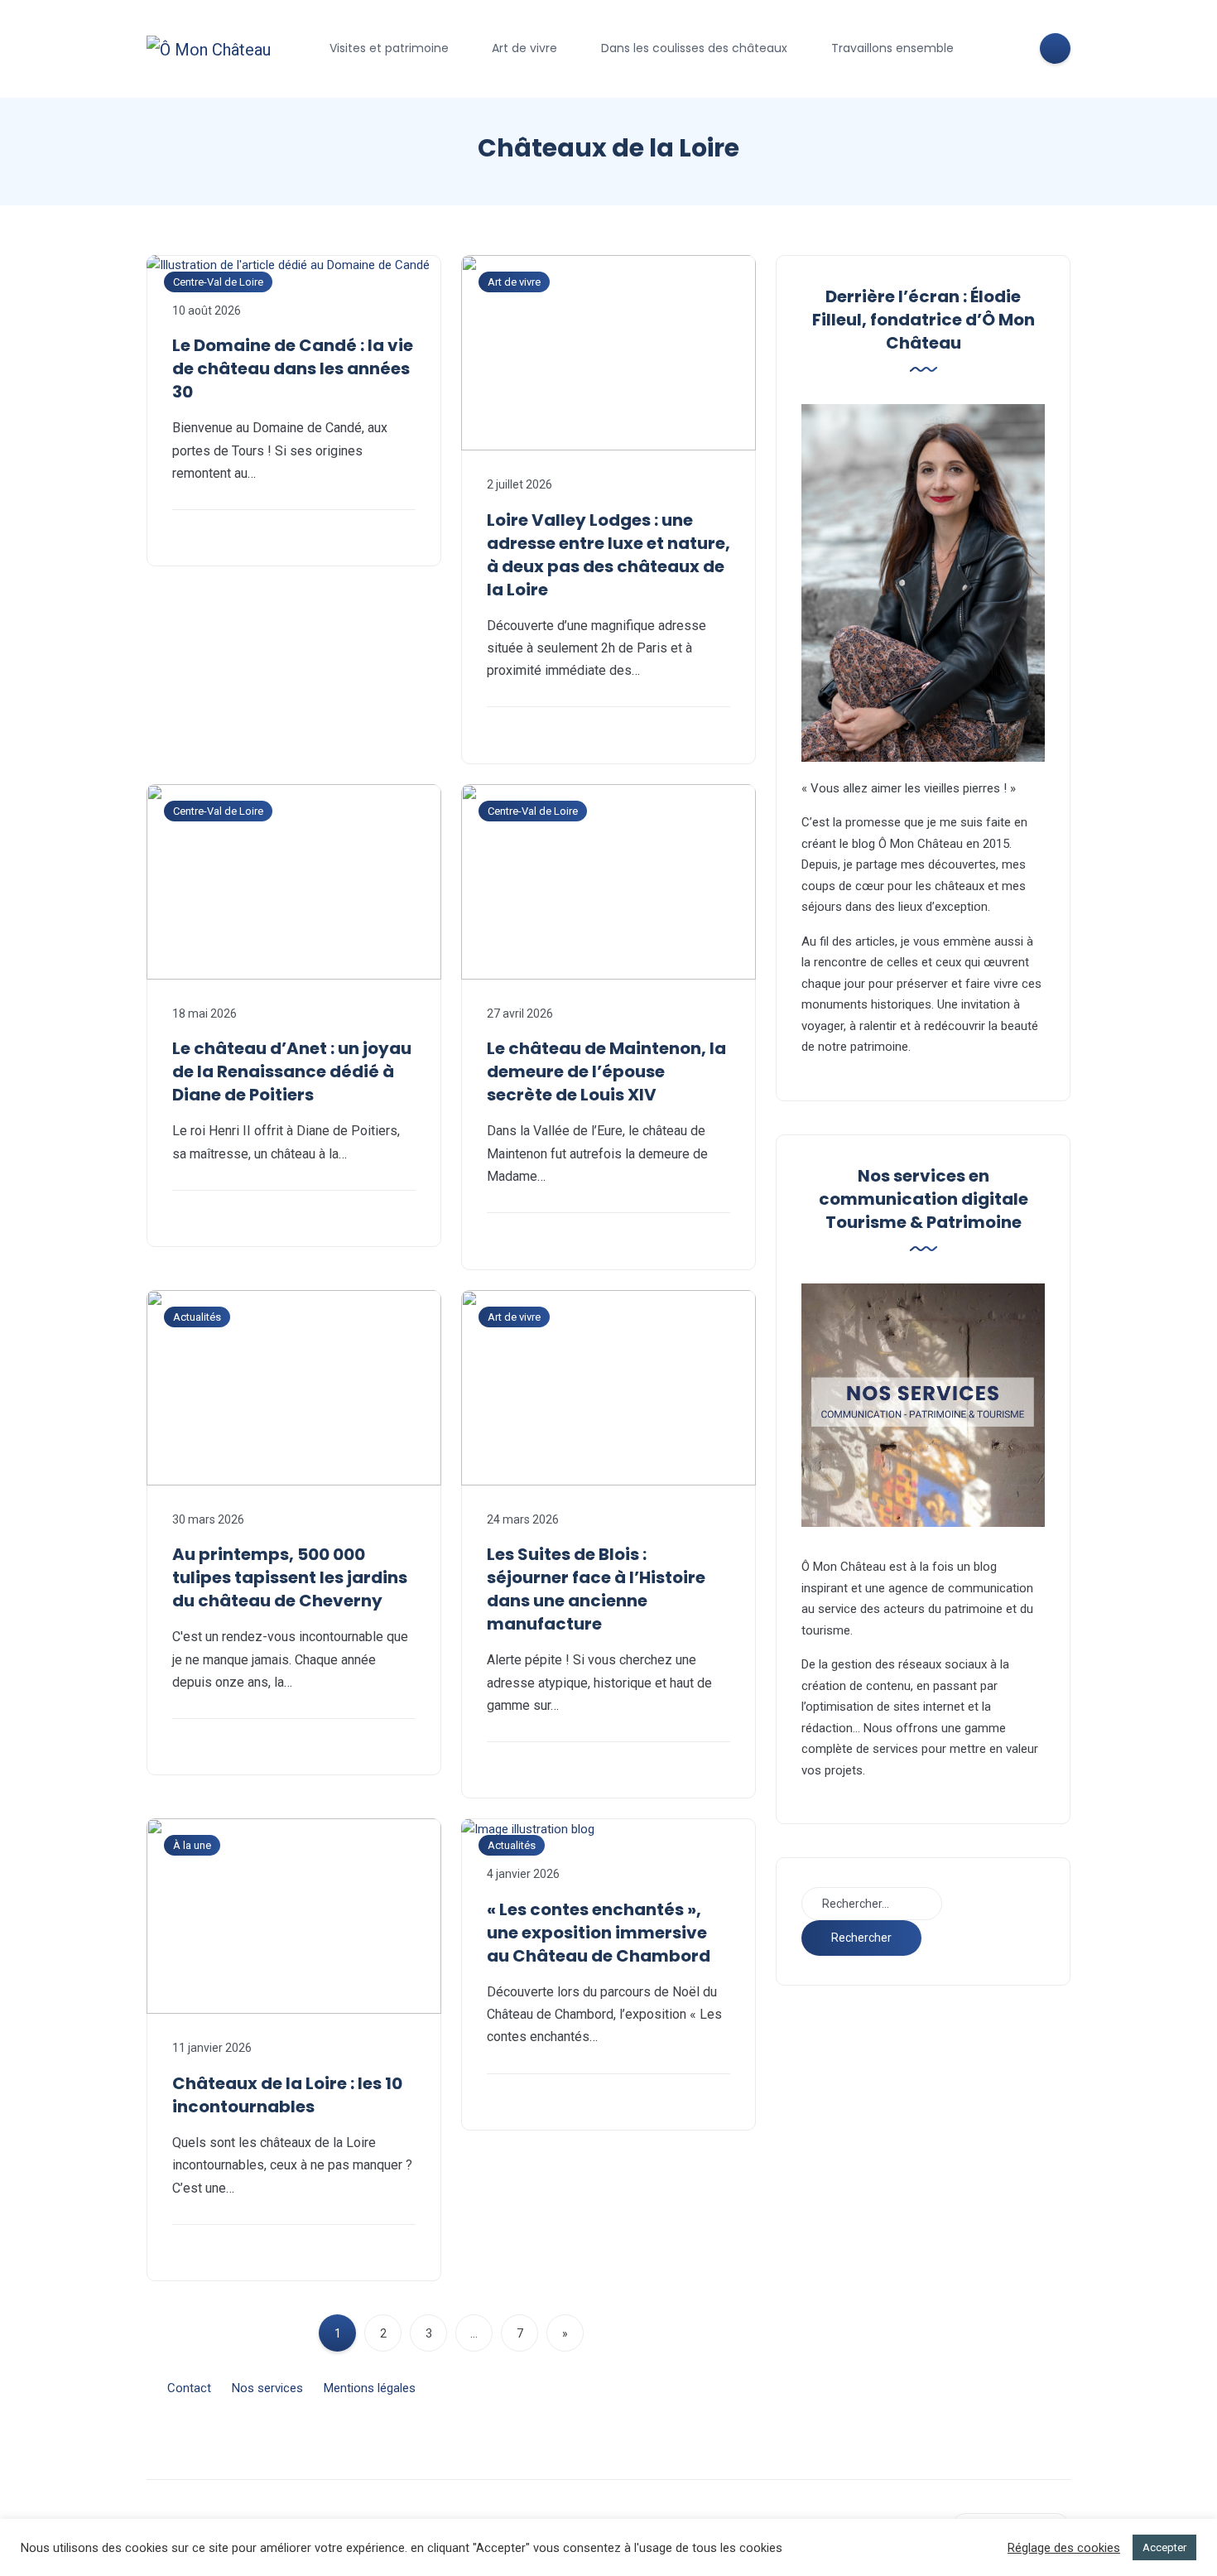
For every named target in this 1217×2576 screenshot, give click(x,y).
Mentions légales (370, 2388)
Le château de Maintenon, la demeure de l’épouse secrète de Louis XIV (606, 1071)
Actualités (197, 1317)
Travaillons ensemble (892, 48)
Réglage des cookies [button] (1064, 2548)
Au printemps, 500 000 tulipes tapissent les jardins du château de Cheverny (290, 1577)
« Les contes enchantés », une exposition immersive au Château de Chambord (599, 1933)
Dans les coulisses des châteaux (694, 48)
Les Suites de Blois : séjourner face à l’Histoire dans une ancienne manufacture (596, 1589)
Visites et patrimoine (389, 48)
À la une (192, 1845)
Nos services (267, 2388)
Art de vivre (524, 48)
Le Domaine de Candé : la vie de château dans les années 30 (293, 368)
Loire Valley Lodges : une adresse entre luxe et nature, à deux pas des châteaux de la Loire (608, 555)
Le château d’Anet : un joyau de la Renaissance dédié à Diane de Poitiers (292, 1071)
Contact (189, 2388)
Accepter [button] (1164, 2547)
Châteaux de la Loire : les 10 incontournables (287, 2095)
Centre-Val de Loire (218, 282)
